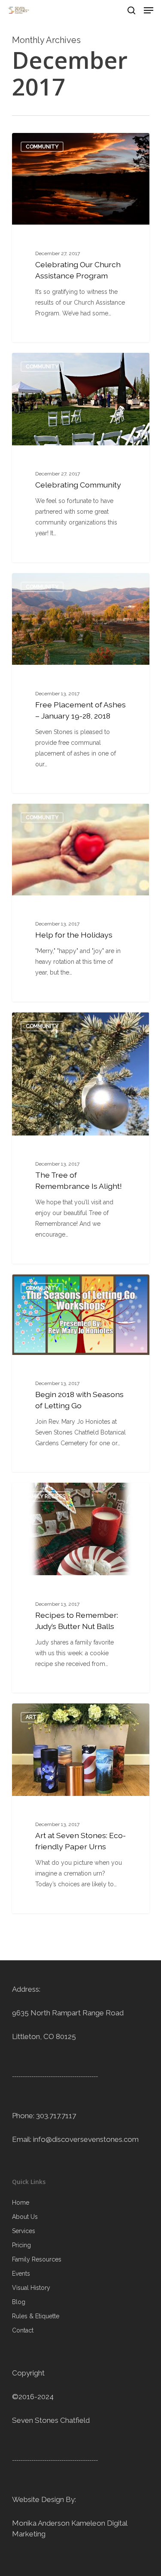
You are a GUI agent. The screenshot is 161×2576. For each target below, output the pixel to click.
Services (24, 2231)
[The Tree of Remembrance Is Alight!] (81, 1138)
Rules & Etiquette (36, 2316)
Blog (19, 2302)
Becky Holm (44, 143)
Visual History (31, 2288)
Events (21, 2274)
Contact (23, 2330)
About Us (25, 2217)
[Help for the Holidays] (81, 903)
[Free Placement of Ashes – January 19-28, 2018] (81, 683)
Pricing (21, 2245)
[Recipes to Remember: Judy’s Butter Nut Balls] (81, 1588)
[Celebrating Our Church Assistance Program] (81, 238)
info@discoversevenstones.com (86, 2139)
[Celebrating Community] (81, 458)
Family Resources (37, 2259)
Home (21, 2203)
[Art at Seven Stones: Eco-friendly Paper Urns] (81, 1808)
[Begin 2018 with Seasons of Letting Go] (81, 1373)
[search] (131, 10)
